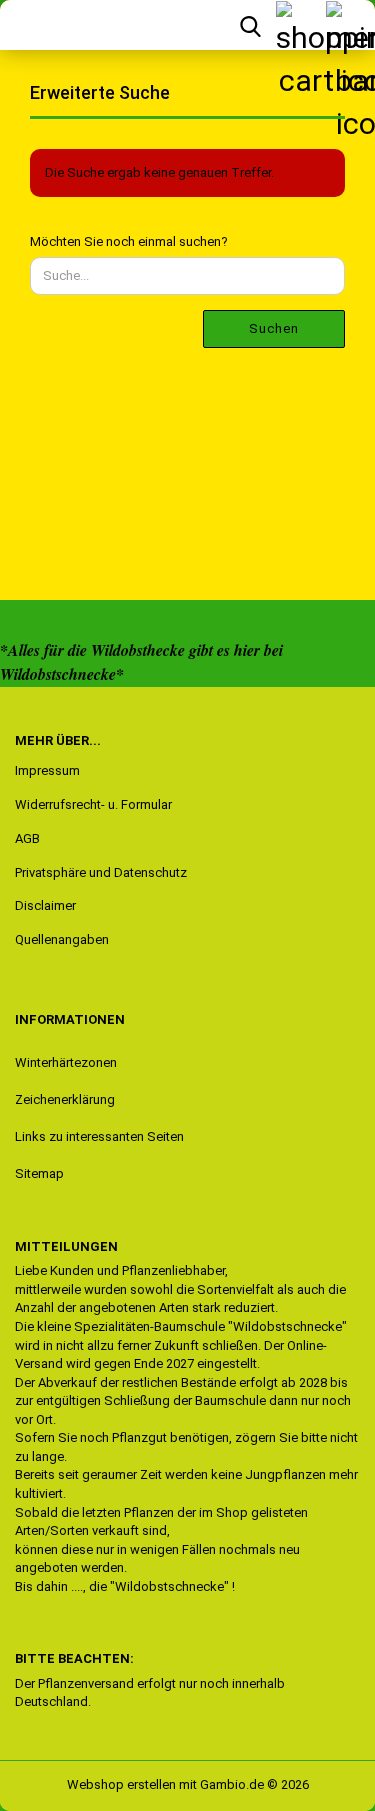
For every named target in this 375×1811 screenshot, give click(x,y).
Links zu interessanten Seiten (99, 1136)
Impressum (47, 770)
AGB (27, 838)
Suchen (274, 328)
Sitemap (39, 1173)
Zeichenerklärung (65, 1099)
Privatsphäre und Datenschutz (101, 872)
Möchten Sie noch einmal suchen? (129, 241)
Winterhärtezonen (66, 1062)
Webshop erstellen (121, 1784)
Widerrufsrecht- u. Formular (93, 804)
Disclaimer (45, 905)
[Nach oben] (55, 1781)
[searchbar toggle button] (250, 25)
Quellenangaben (62, 939)
